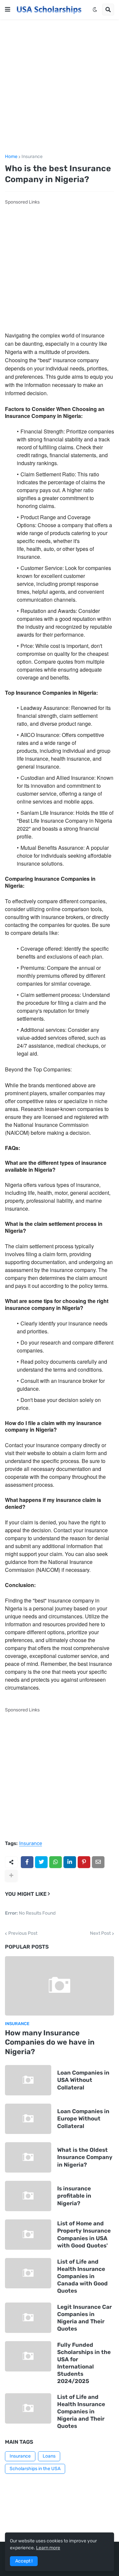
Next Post (100, 1933)
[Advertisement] (59, 87)
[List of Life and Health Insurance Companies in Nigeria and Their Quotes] (28, 2408)
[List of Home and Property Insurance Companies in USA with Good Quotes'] (28, 2235)
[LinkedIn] (70, 1862)
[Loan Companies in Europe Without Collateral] (28, 2119)
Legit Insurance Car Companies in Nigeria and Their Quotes (84, 2318)
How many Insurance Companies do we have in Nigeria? (50, 2042)
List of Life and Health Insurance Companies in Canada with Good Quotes (82, 2276)
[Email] (98, 1862)
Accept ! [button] (24, 2561)
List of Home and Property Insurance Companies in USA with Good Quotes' (84, 2234)
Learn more (48, 2548)
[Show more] (11, 1876)
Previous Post (23, 1933)
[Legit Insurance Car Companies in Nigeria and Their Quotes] (28, 2318)
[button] (8, 10)
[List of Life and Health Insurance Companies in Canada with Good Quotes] (28, 2273)
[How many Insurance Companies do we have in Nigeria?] (59, 1986)
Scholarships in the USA (35, 2469)
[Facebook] (27, 1862)
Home (11, 157)
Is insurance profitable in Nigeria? (74, 2196)
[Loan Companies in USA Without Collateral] (28, 2080)
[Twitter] (41, 1862)
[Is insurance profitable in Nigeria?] (28, 2196)
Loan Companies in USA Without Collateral (83, 2080)
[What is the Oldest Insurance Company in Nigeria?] (28, 2157)
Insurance (32, 157)
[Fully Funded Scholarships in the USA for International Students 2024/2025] (28, 2356)
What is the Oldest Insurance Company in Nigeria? (85, 2157)
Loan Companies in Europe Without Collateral (83, 2118)
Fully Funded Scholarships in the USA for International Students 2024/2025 (84, 2363)
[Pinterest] (84, 1862)
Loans (49, 2456)
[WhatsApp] (56, 1862)
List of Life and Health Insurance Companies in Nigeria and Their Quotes (81, 2411)
